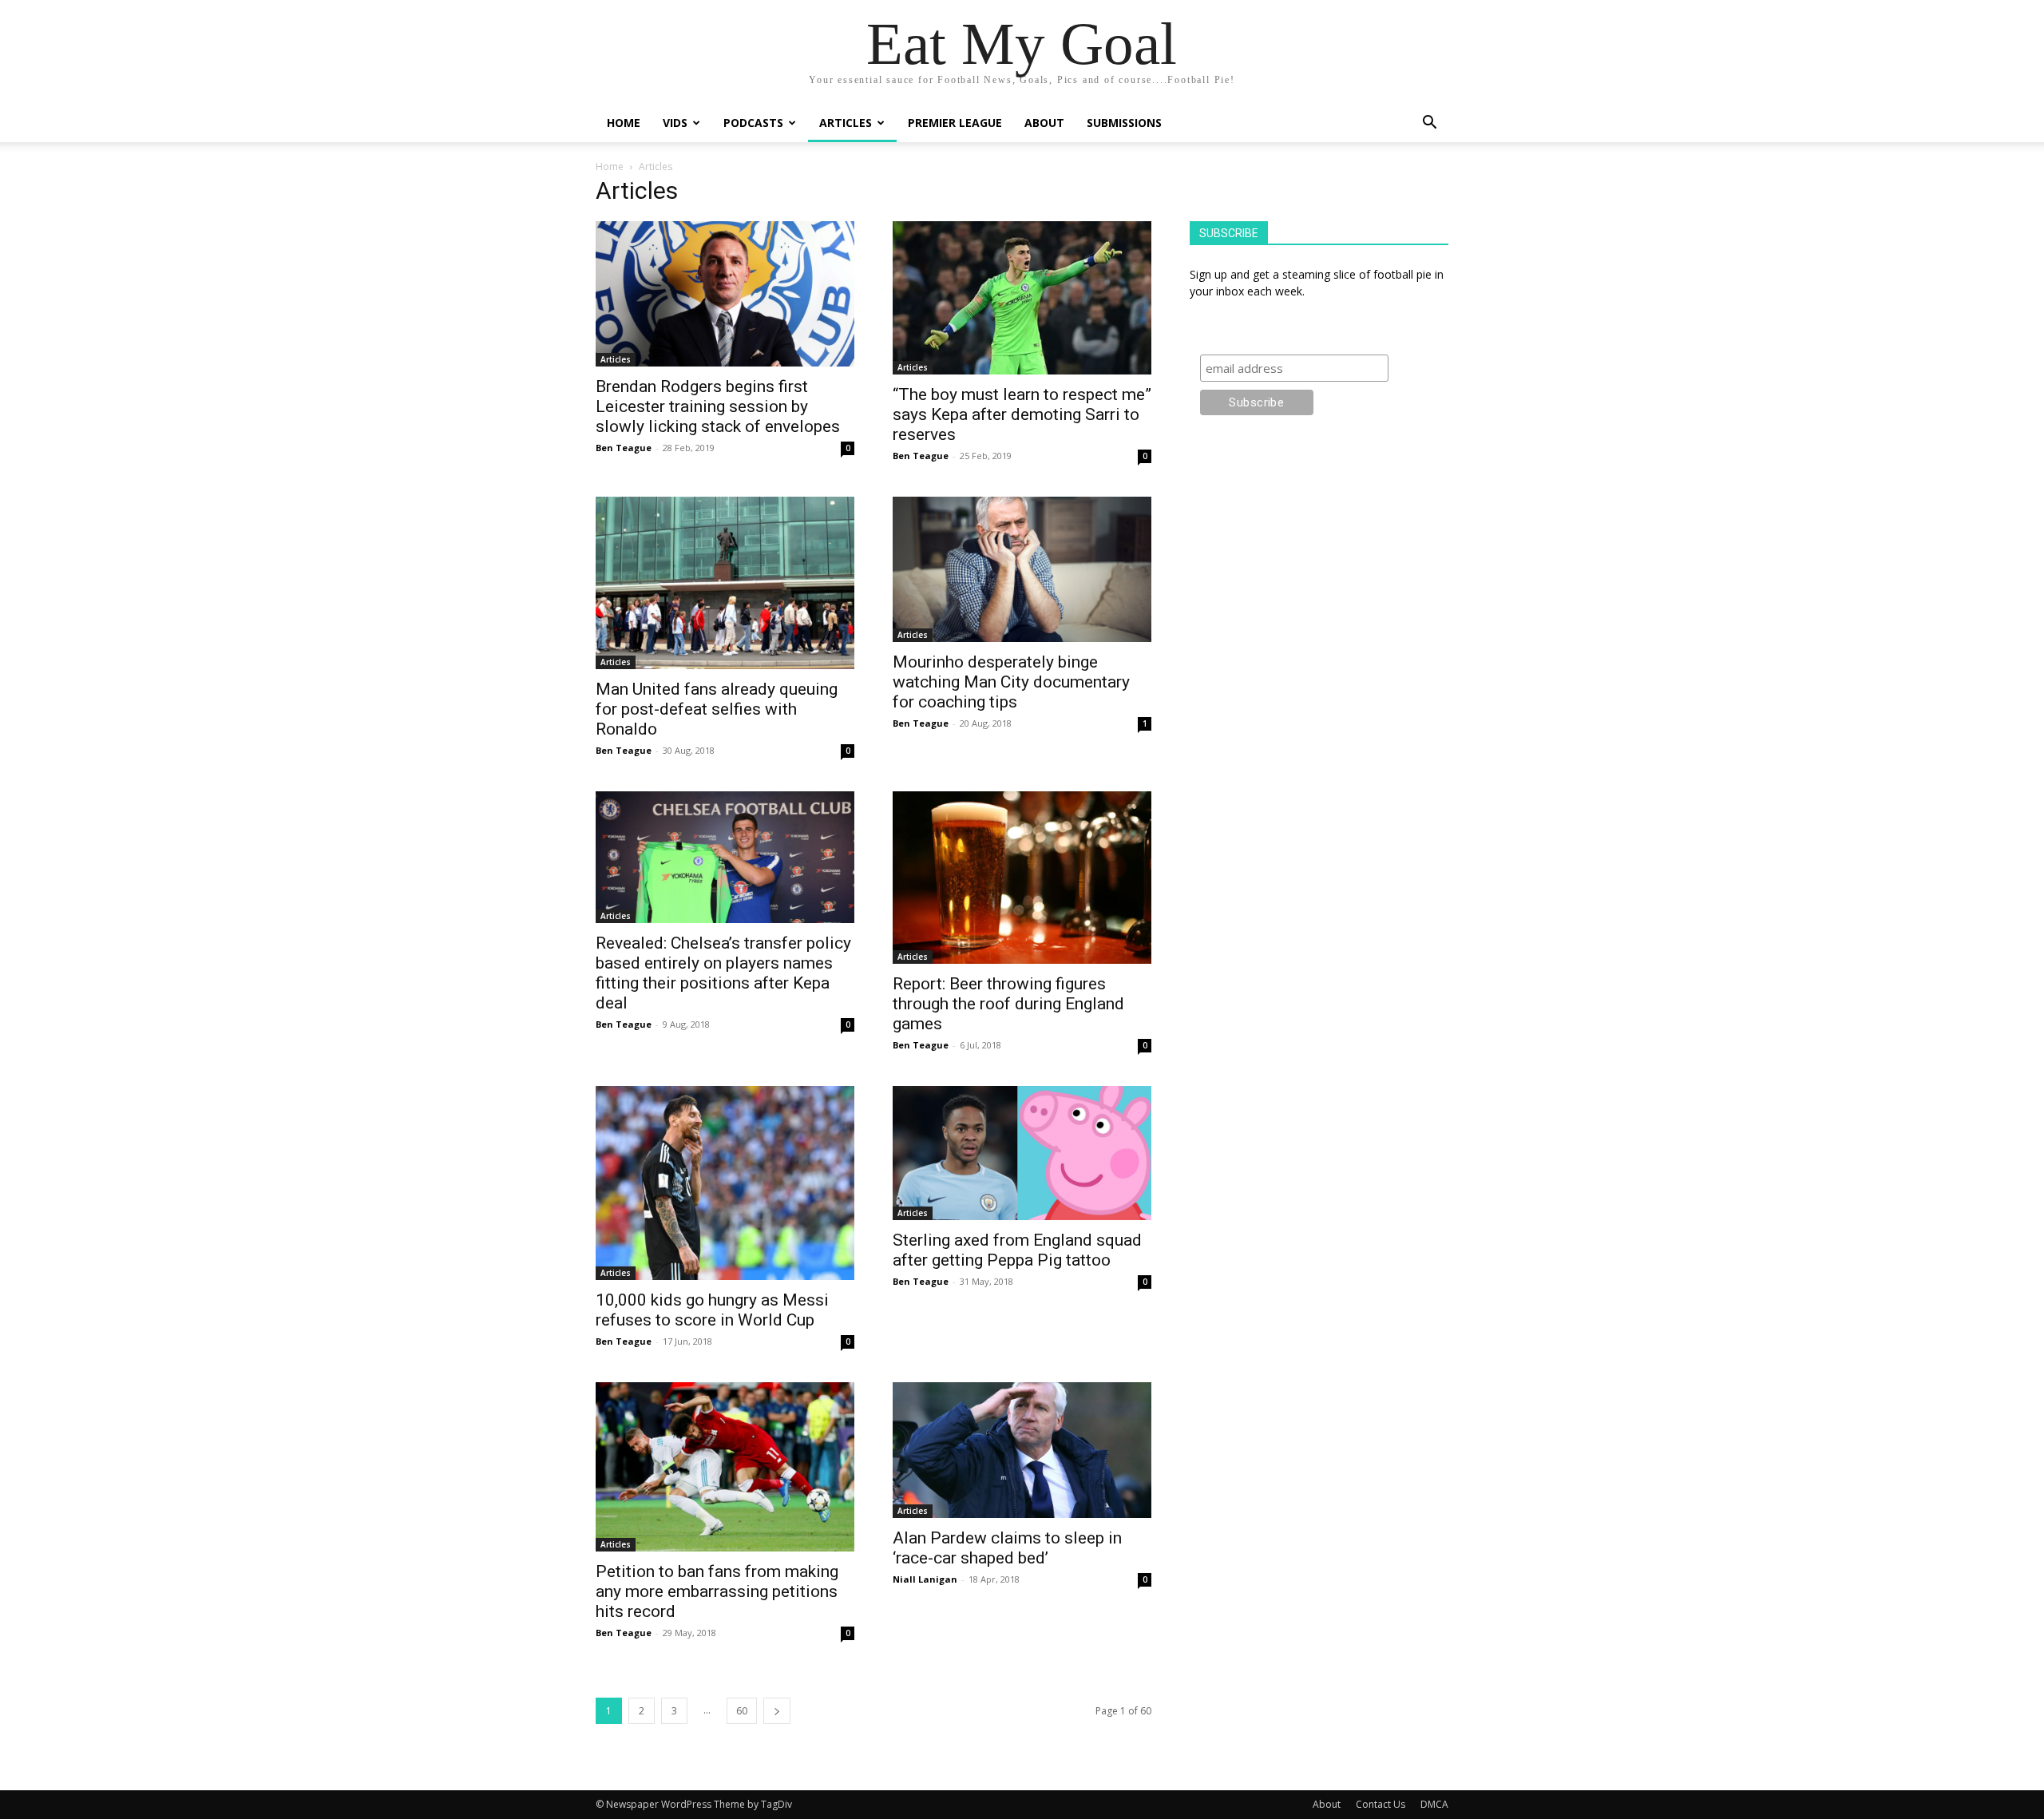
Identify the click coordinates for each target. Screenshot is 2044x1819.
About (1044, 123)
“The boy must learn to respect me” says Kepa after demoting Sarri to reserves (1022, 414)
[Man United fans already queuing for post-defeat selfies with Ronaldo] (725, 583)
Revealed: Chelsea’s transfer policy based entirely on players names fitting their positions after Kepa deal (723, 973)
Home (624, 123)
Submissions (1124, 123)
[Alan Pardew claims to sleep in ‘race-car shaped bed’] (1022, 1450)
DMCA (1434, 1804)
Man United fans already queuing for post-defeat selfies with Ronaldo (717, 709)
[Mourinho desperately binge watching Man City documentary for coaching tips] (1022, 569)
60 (742, 1711)
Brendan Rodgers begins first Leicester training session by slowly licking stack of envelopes (718, 406)
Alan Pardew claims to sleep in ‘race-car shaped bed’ (1007, 1548)
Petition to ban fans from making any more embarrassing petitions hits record (717, 1591)
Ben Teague (624, 448)
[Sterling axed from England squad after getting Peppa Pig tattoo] (1022, 1153)
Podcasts (753, 123)
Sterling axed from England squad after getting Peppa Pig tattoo (1017, 1250)
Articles (846, 123)
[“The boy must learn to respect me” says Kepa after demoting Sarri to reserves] (1022, 298)
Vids (675, 123)
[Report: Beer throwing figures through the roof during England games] (1022, 878)
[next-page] (777, 1711)
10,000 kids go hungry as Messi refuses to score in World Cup (712, 1310)
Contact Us (1380, 1804)
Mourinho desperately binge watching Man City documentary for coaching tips (1011, 682)
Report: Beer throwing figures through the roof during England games (1008, 1004)
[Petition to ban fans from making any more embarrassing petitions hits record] (725, 1467)
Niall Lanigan (925, 1579)
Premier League (955, 123)
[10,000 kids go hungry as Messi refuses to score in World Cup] (725, 1183)
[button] (1429, 124)
